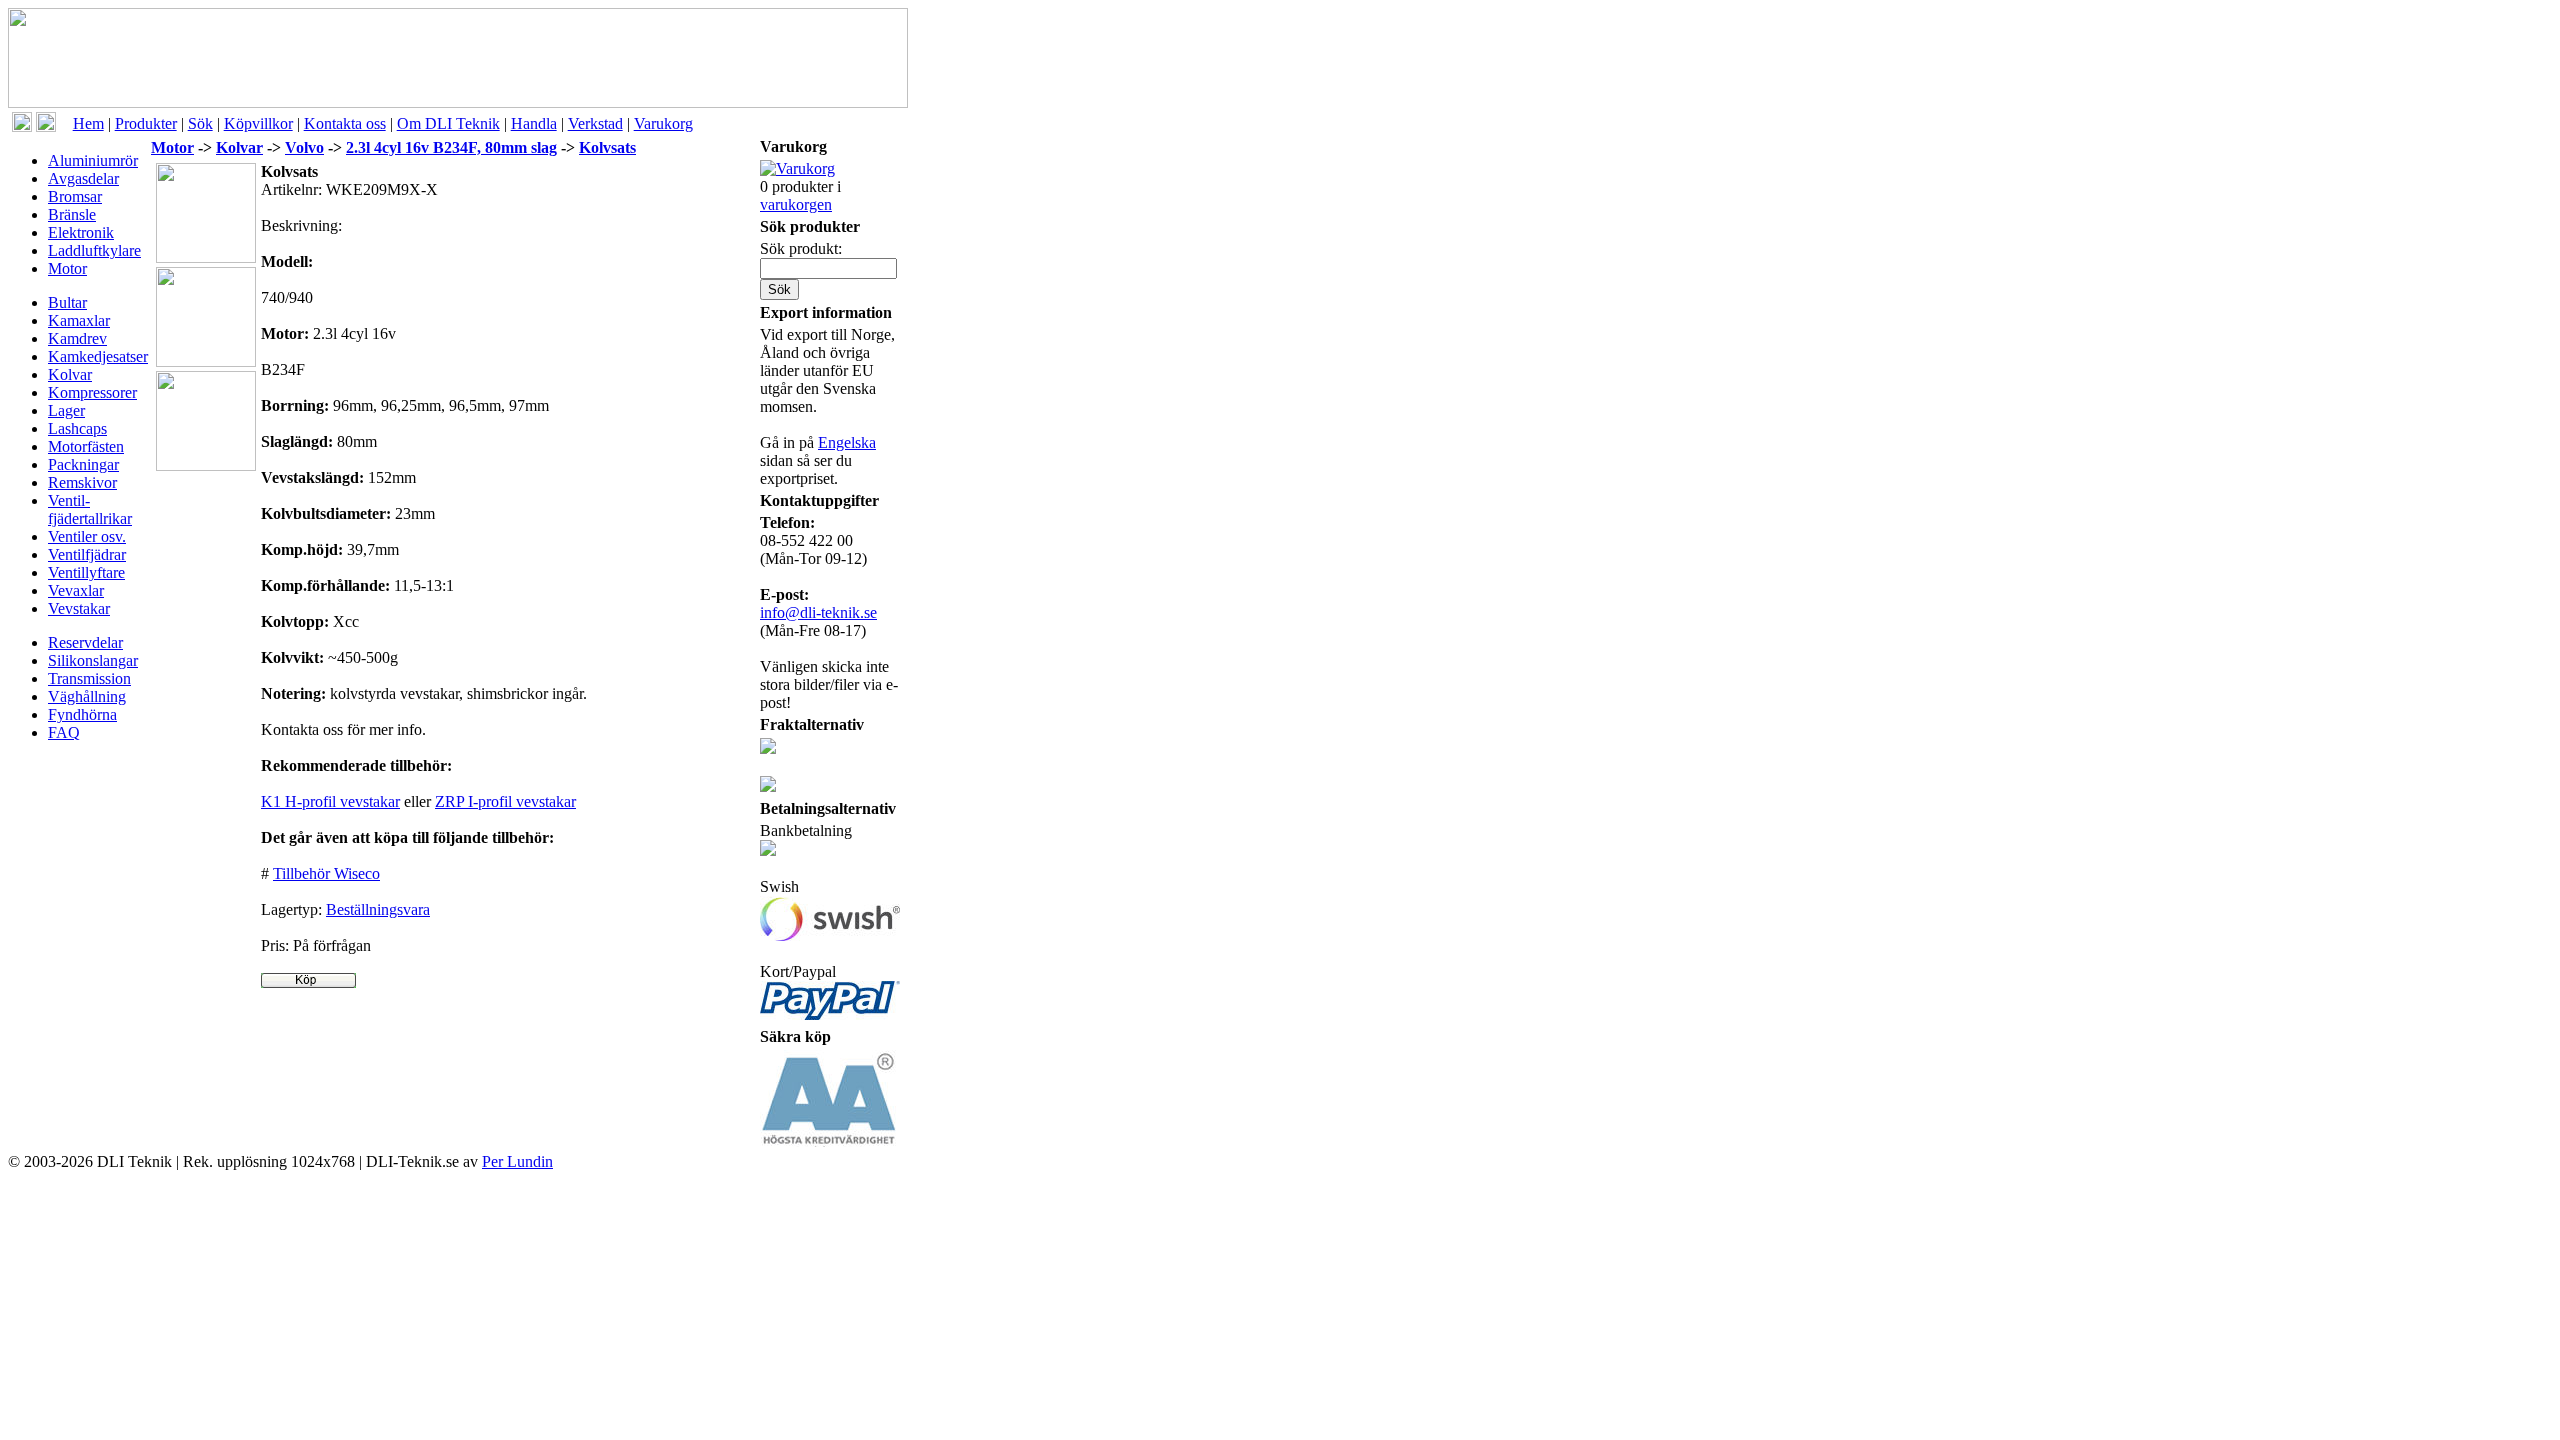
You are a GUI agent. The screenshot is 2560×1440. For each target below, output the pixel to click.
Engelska (847, 442)
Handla (534, 123)
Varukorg (663, 123)
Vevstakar (79, 608)
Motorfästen (86, 446)
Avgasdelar (83, 178)
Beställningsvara (378, 909)
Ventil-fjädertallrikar (90, 509)
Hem (88, 123)
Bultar (67, 302)
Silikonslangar (93, 660)
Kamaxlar (79, 320)
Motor (67, 268)
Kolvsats (607, 147)
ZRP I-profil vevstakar (505, 801)
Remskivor (82, 482)
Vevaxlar (76, 590)
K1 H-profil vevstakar (330, 801)
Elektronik (81, 232)
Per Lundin (517, 1161)
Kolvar (70, 374)
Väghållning (87, 696)
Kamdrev (77, 338)
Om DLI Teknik (448, 123)
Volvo (304, 147)
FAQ (64, 732)
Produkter (146, 123)
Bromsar (75, 196)
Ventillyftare (86, 572)
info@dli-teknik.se (818, 612)
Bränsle (72, 214)
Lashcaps (77, 428)
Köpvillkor (258, 123)
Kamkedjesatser (98, 356)
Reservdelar (85, 642)
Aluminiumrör (93, 160)
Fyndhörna (82, 714)
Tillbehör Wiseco (326, 873)
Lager (66, 410)
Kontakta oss (345, 123)
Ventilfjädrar (87, 554)
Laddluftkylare (94, 250)
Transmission (89, 678)
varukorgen (796, 204)
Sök (200, 123)
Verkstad (595, 123)
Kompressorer (92, 392)
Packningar (83, 464)
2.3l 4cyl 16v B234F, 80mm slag (451, 147)
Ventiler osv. (87, 536)
